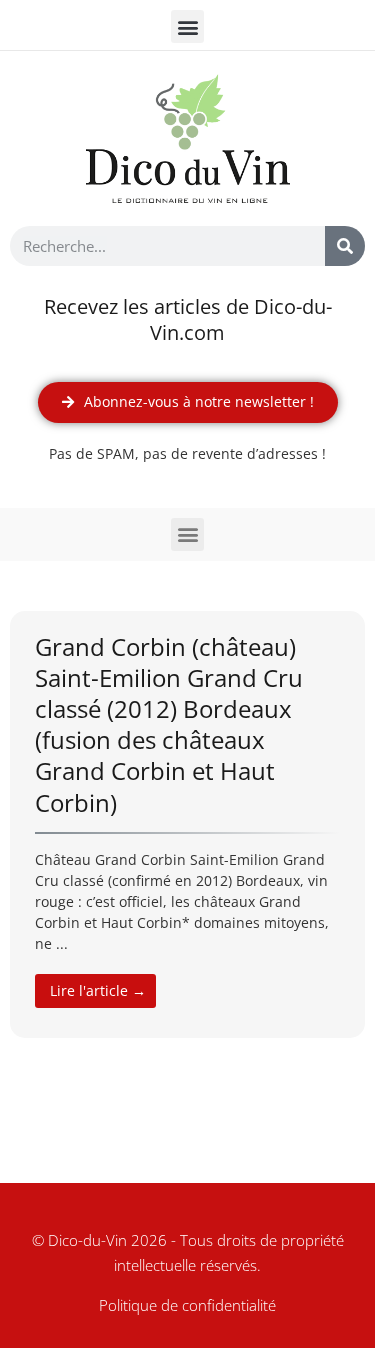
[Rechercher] (345, 246)
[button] (187, 26)
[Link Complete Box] (187, 824)
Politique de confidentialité (187, 1305)
